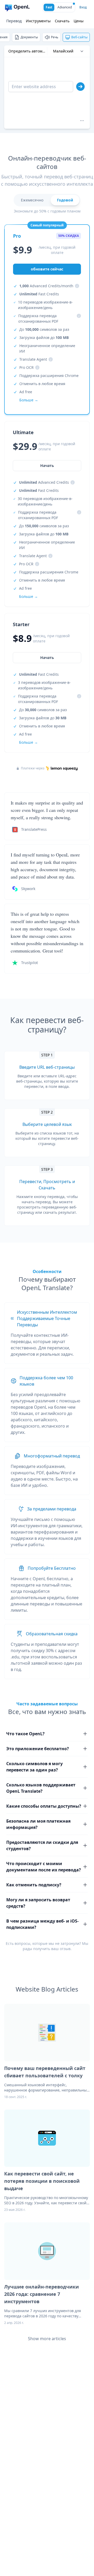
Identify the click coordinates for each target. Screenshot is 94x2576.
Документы (29, 37)
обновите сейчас (47, 269)
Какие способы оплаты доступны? (44, 1806)
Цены (79, 21)
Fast (49, 7)
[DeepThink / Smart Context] (82, 121)
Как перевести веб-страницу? (47, 1025)
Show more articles (47, 2339)
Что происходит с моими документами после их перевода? (44, 1867)
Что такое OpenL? (25, 1734)
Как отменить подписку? (34, 1885)
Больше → (28, 742)
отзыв (65, 1949)
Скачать (62, 21)
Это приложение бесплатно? (38, 1749)
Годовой (65, 200)
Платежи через (33, 768)
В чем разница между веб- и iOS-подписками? (42, 1924)
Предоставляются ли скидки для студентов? (42, 1845)
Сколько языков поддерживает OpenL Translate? (41, 1788)
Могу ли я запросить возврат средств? (38, 1903)
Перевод (14, 21)
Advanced (65, 7)
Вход (83, 7)
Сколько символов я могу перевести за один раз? (34, 1767)
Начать (47, 658)
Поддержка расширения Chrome (49, 376)
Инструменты (38, 21)
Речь (55, 37)
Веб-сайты (79, 37)
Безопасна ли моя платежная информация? (38, 1824)
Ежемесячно (32, 200)
